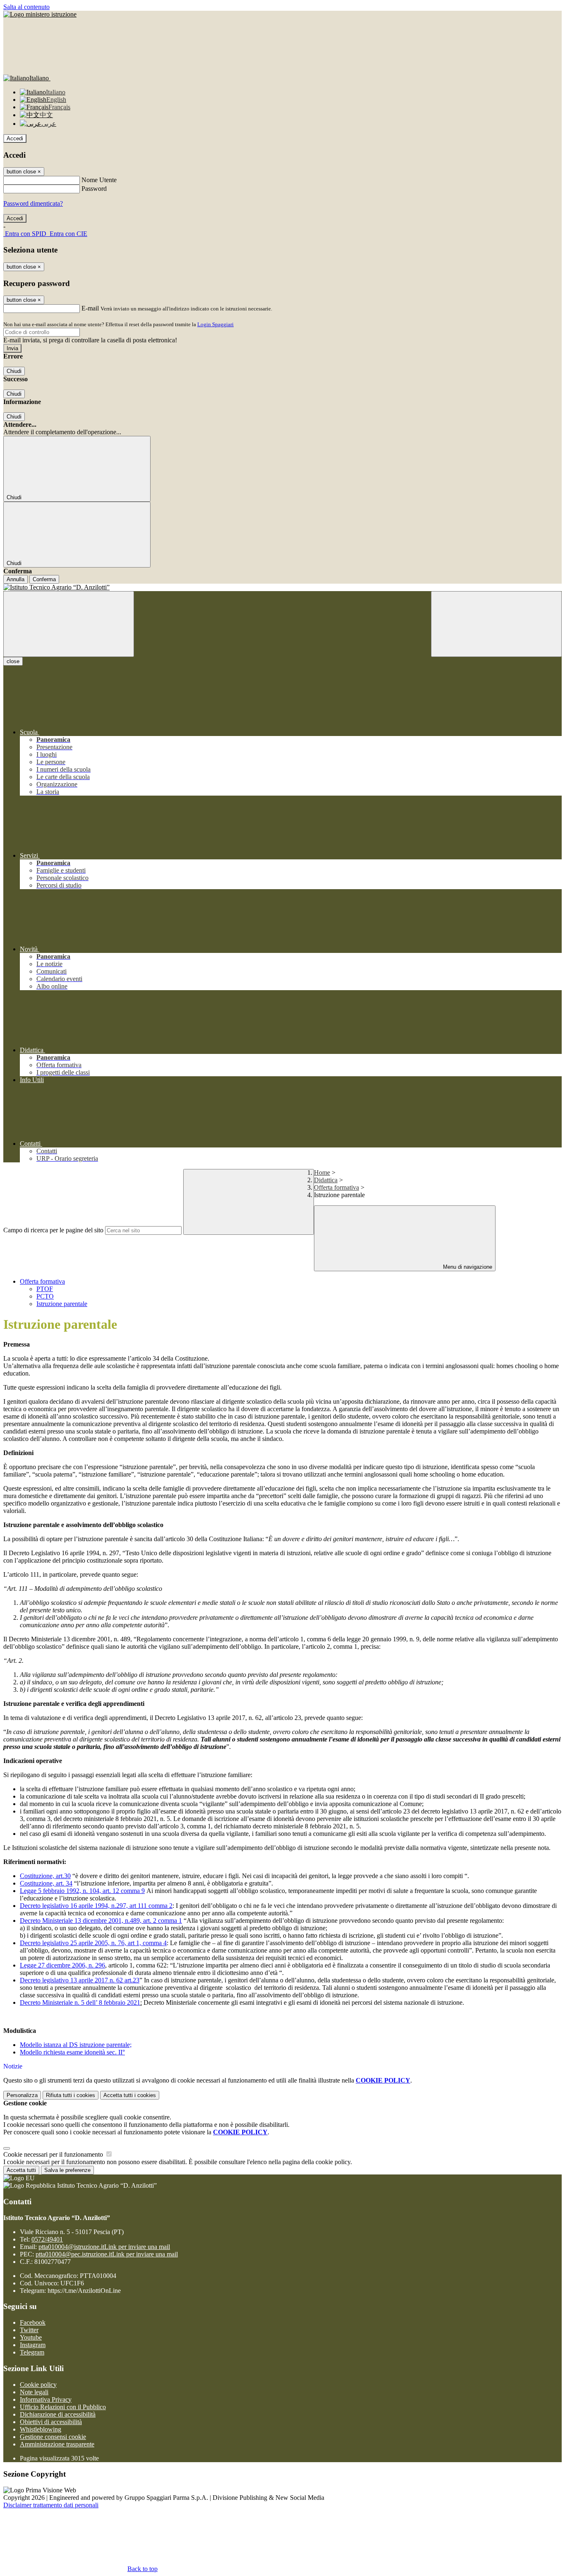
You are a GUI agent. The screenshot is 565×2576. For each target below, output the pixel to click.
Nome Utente (99, 180)
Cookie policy (38, 2385)
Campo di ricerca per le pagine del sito (53, 1230)
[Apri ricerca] (496, 624)
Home (322, 1173)
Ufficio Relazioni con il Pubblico (63, 2407)
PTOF (45, 1289)
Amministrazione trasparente (57, 2444)
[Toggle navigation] (69, 624)
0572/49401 (47, 2239)
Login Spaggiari (215, 324)
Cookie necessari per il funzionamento (54, 2154)
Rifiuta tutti (71, 2095)
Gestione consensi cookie (53, 2437)
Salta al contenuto (26, 7)
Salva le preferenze (67, 2170)
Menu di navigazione (467, 1267)
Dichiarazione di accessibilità (58, 2414)
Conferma (44, 579)
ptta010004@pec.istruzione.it (107, 2254)
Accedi (15, 138)
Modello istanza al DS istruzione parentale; (76, 2045)
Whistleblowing (41, 2429)
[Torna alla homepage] (282, 587)
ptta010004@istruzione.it (104, 2247)
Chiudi (14, 371)
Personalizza (22, 2095)
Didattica (326, 1180)
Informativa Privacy (46, 2399)
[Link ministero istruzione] (40, 14)
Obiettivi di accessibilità (51, 2422)
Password (94, 189)
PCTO (45, 1296)
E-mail (90, 308)
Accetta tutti (130, 2095)
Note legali (34, 2392)
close (13, 661)
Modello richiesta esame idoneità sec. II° (72, 2052)
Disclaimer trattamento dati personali (51, 2505)
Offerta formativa (336, 1187)
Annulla (16, 579)
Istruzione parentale (62, 1304)
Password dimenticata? (33, 203)
